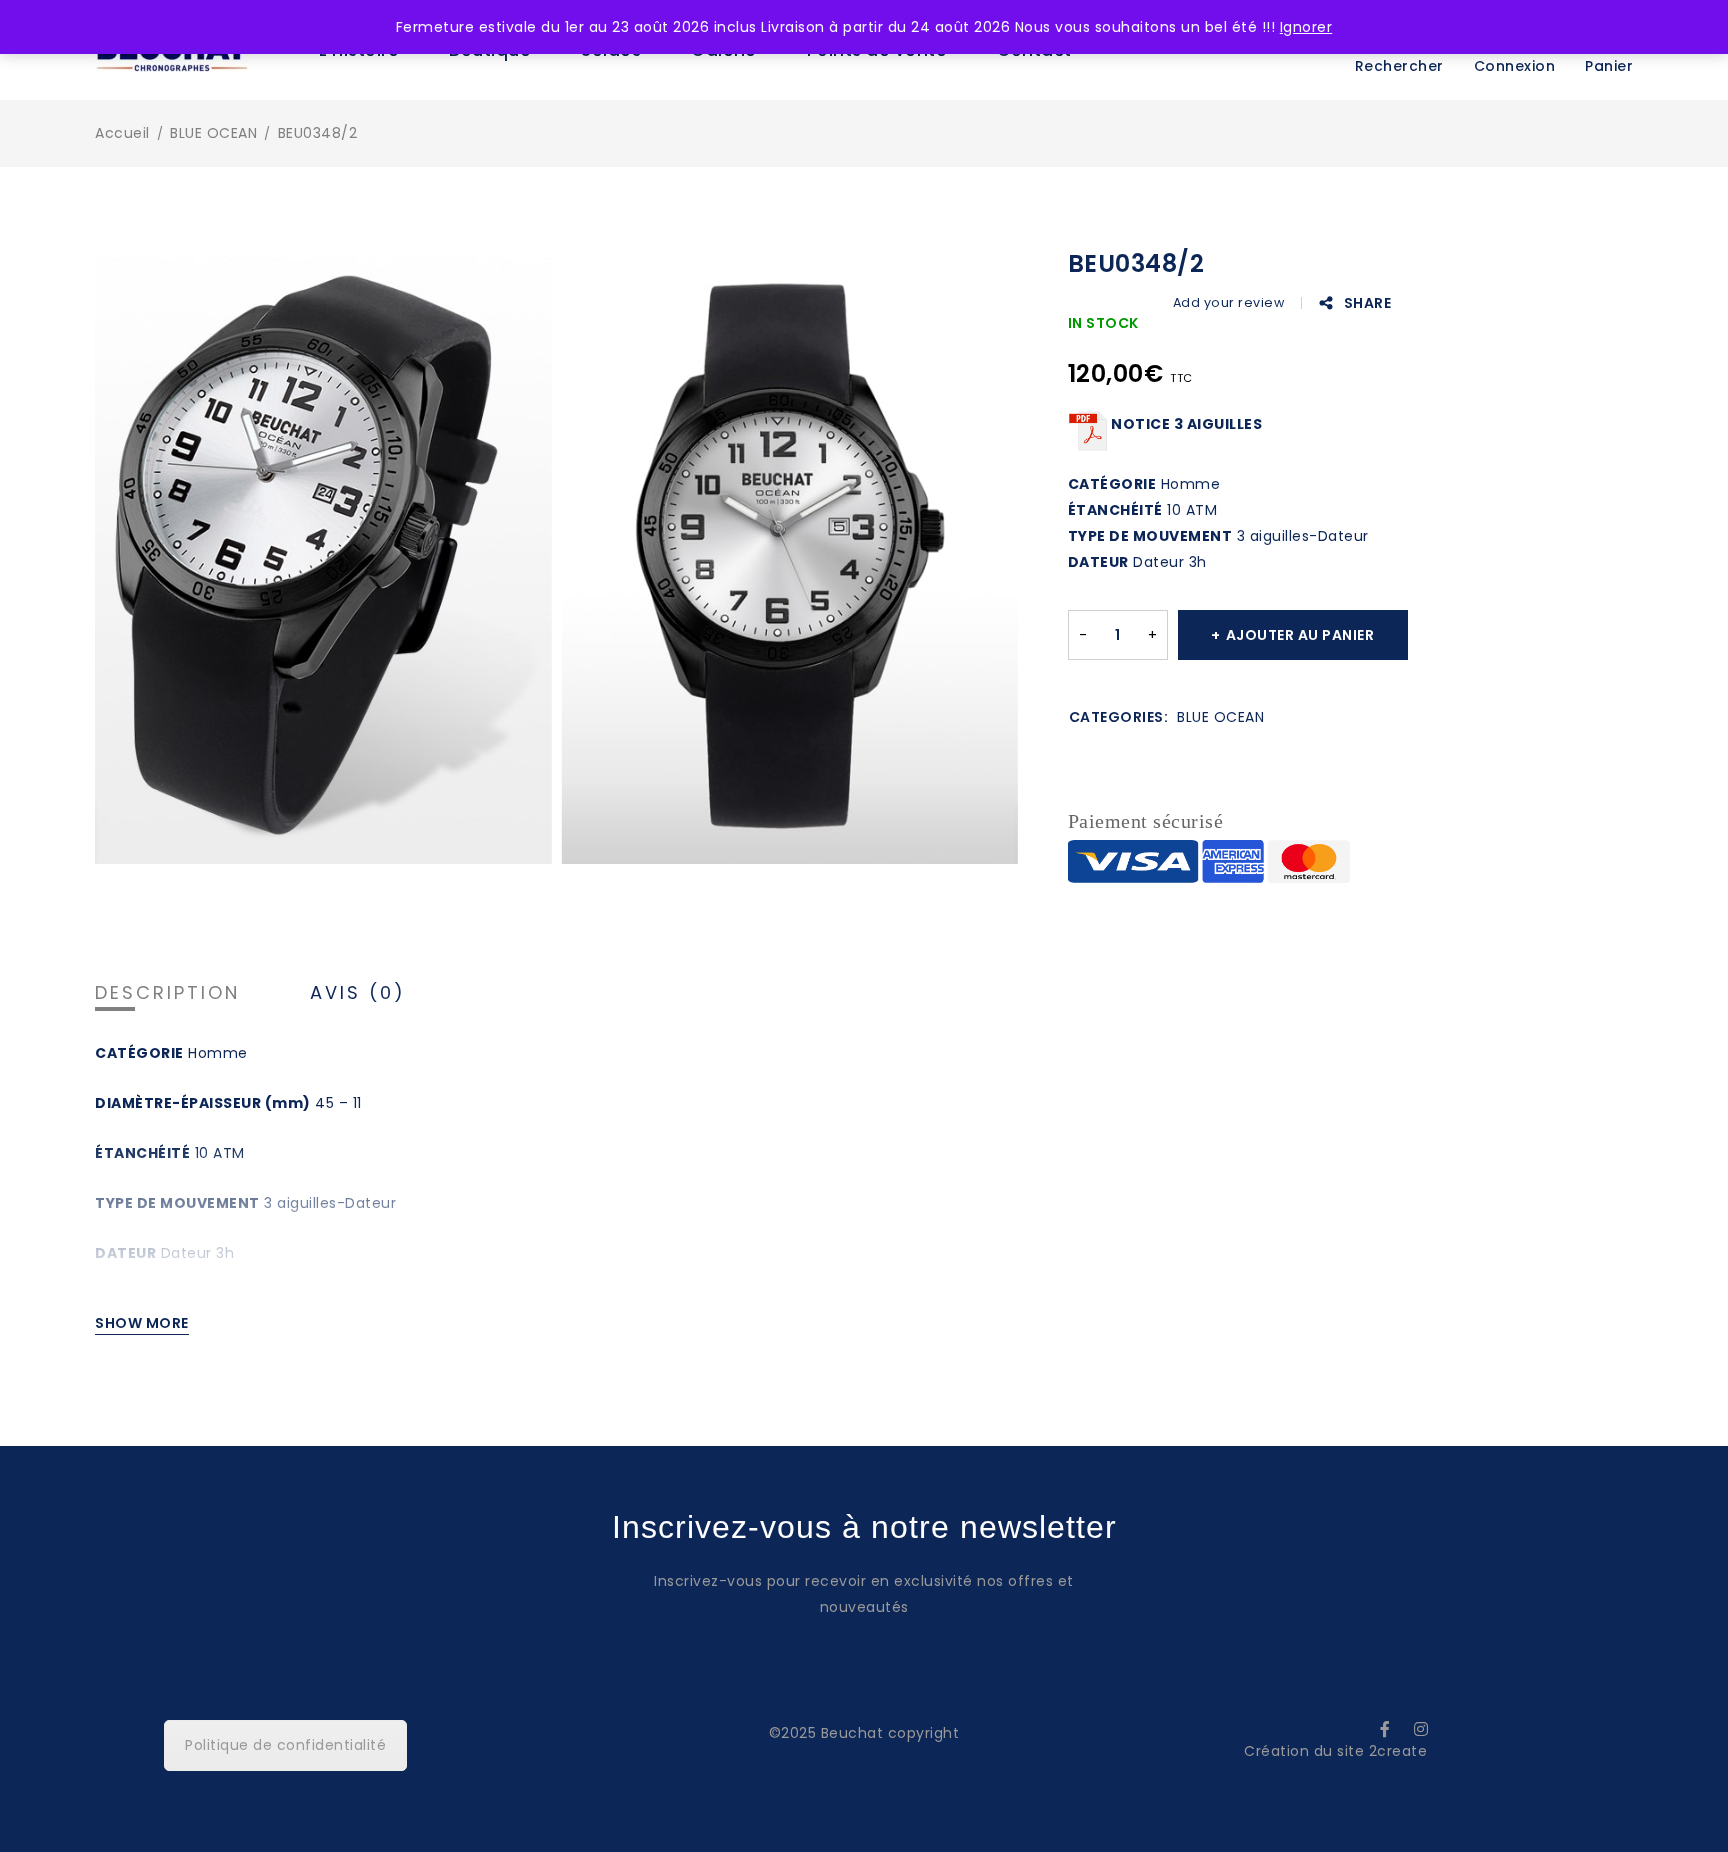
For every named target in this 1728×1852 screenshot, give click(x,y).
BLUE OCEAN (213, 133)
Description (167, 993)
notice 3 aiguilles (1185, 424)
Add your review (1229, 302)
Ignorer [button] (1306, 27)
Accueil (122, 133)
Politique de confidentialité (285, 1745)
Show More (142, 1323)
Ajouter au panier (1300, 635)
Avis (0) (358, 993)
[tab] (167, 993)
